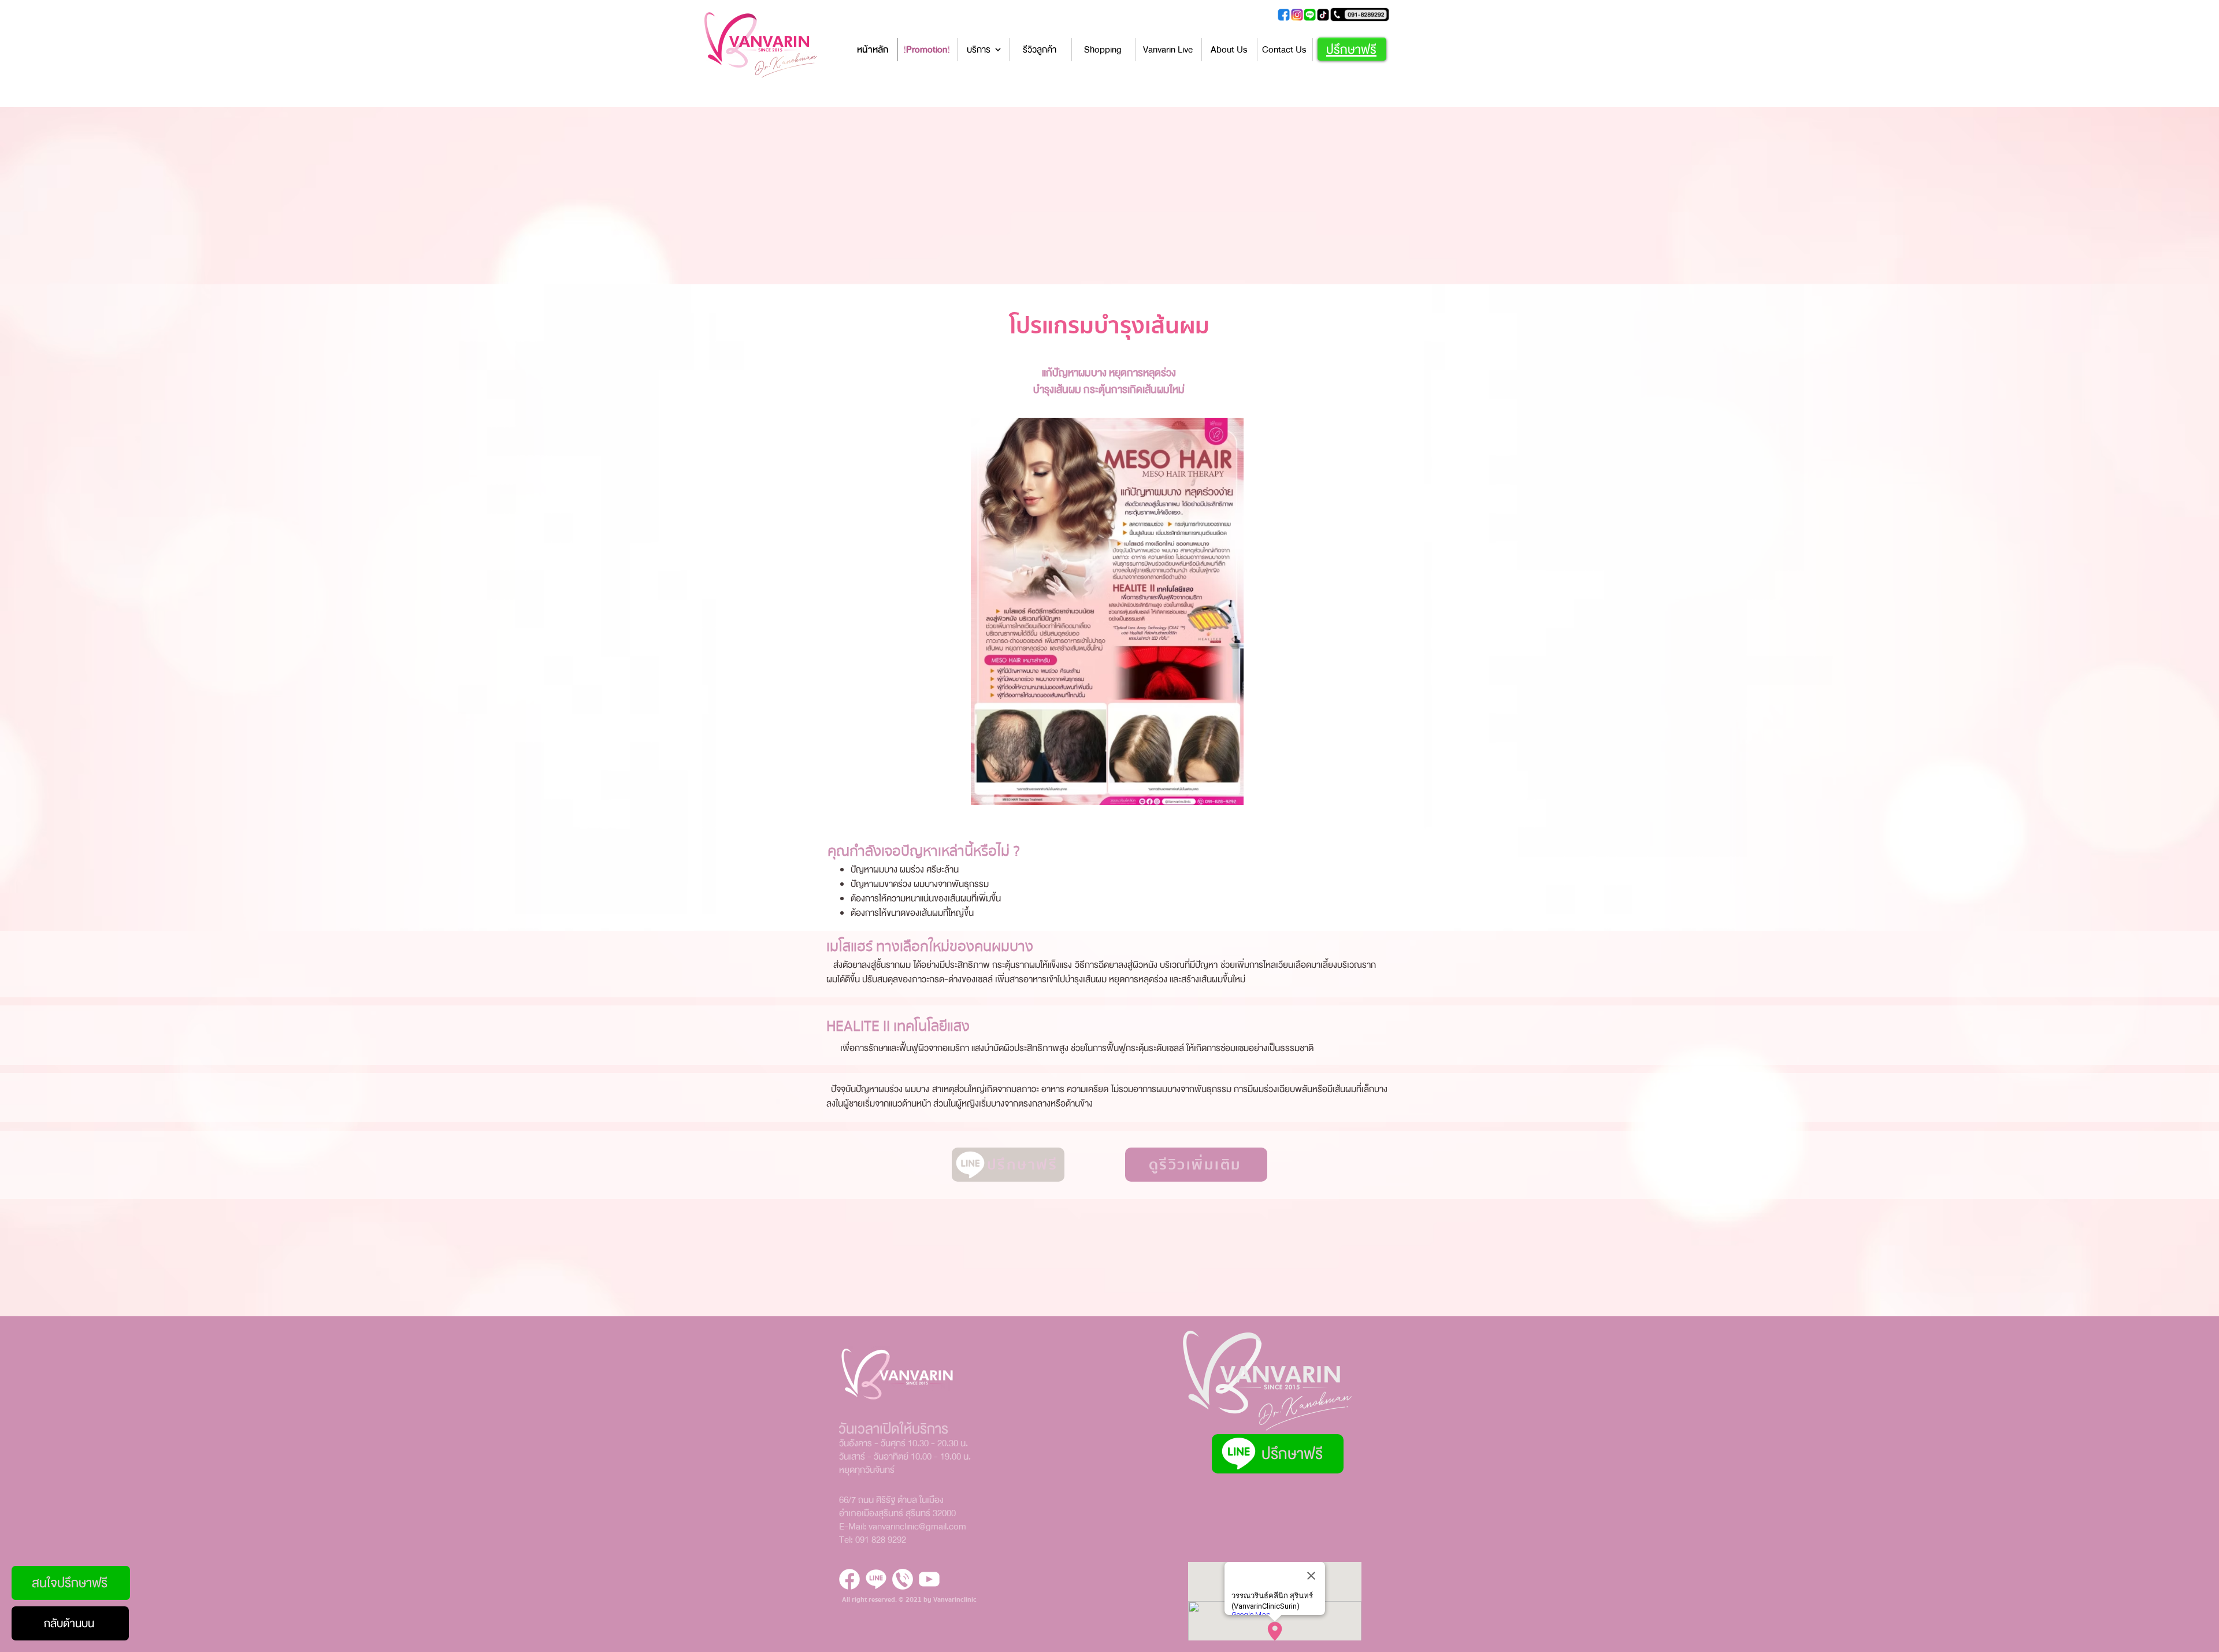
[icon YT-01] (929, 1579)
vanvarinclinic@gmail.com (917, 1527)
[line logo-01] (876, 1579)
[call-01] (903, 1579)
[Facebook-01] (849, 1579)
